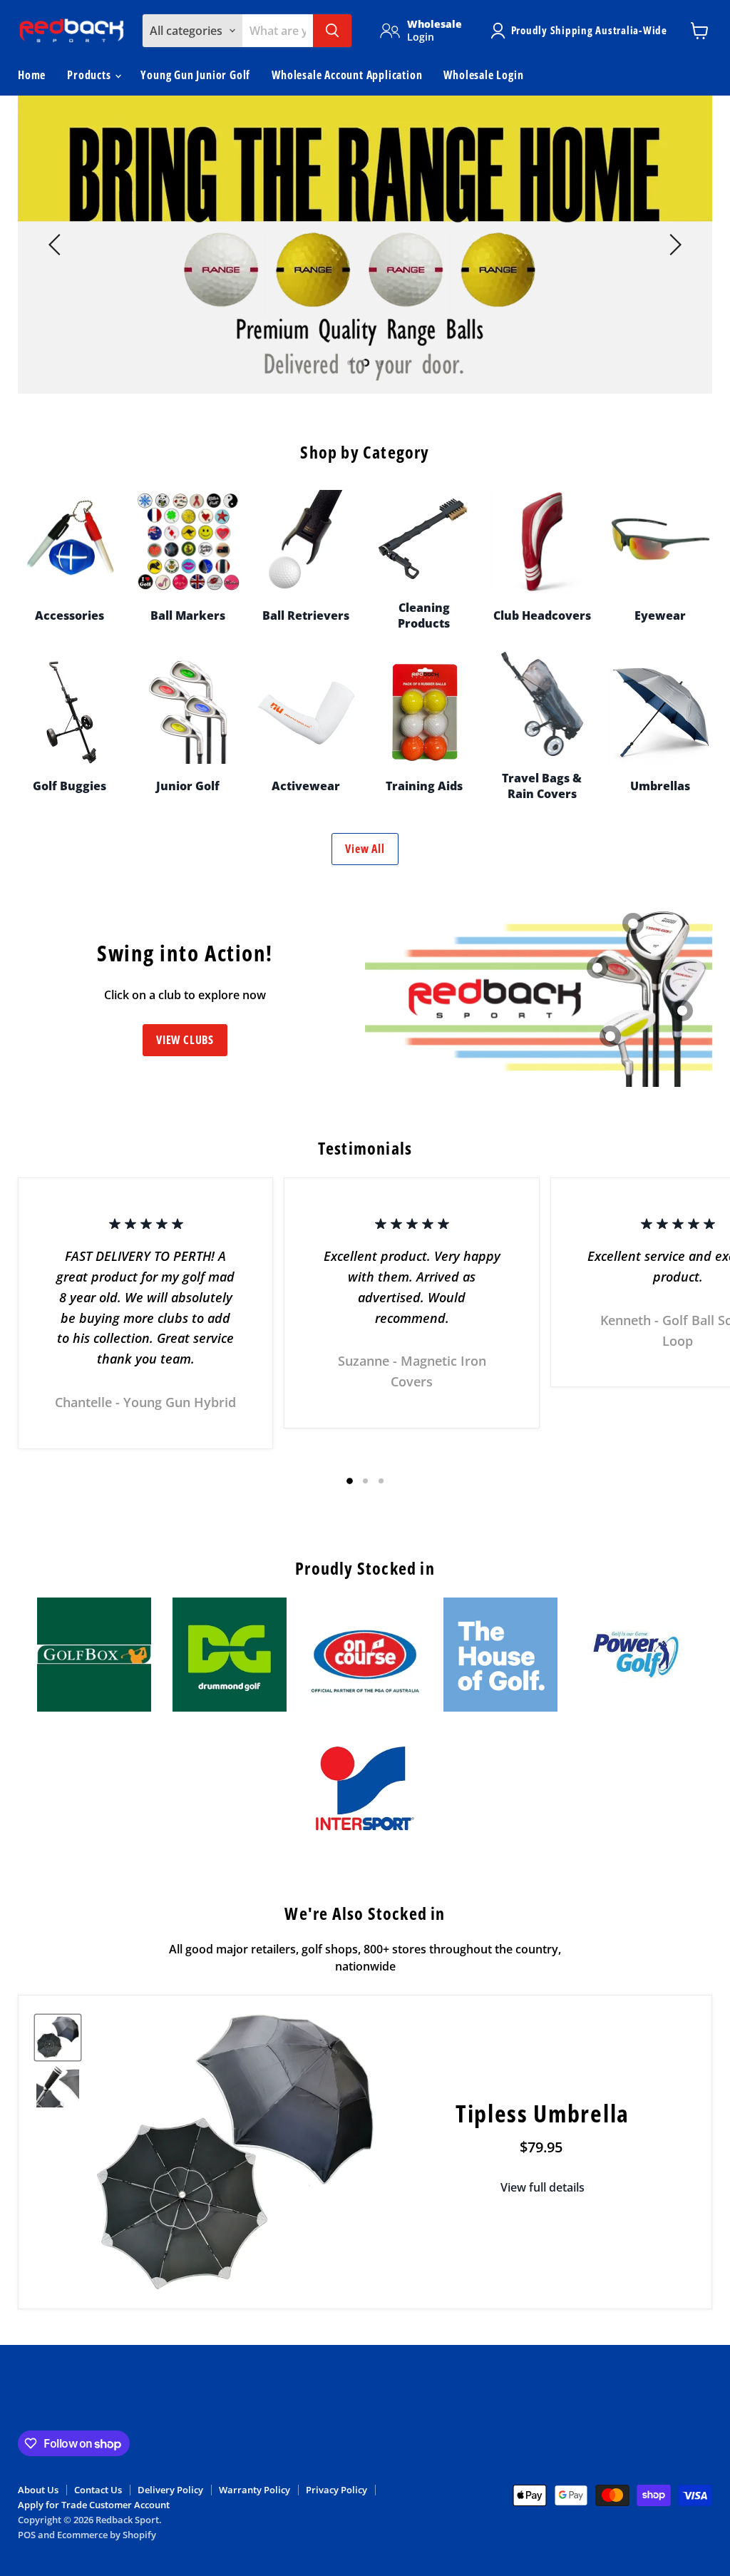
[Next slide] (673, 245)
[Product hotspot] (610, 1036)
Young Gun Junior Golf (195, 75)
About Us (38, 2490)
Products (90, 75)
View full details (543, 2187)
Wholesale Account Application (347, 75)
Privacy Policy (336, 2490)
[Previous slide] (57, 245)
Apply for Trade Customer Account (94, 2505)
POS (27, 2535)
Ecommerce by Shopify (107, 2535)
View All (365, 849)
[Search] (332, 31)
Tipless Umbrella (543, 2113)
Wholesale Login (483, 75)
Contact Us (98, 2490)
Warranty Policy (255, 2490)
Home (32, 75)
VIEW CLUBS (185, 1040)
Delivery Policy (170, 2490)
